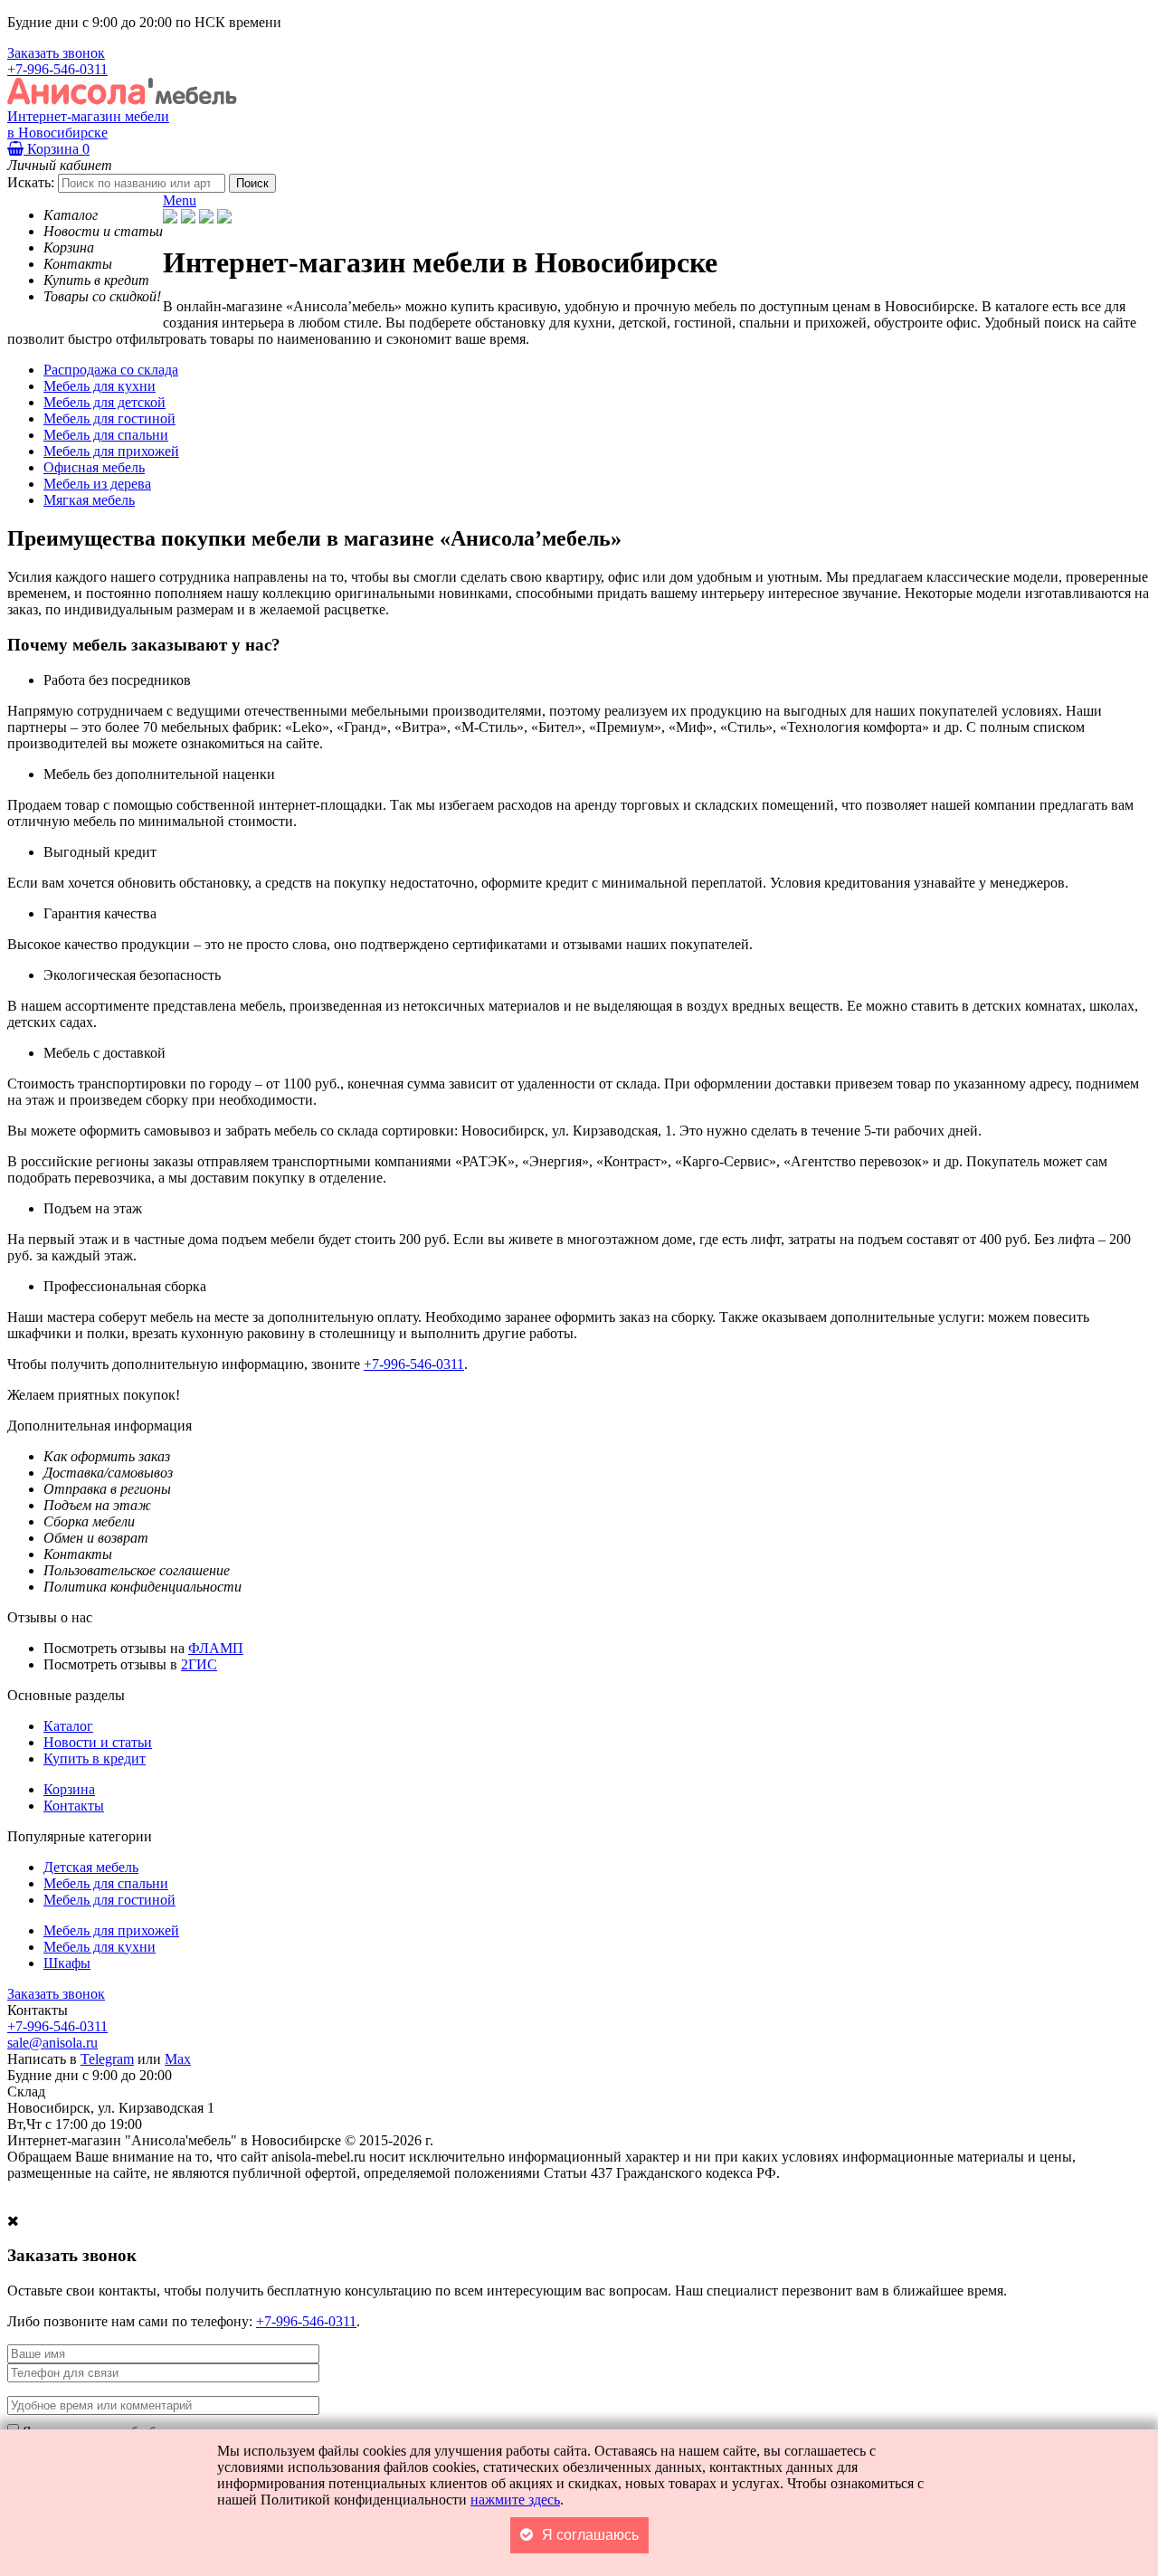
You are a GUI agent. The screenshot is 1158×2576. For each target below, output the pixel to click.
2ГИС (199, 1664)
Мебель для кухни (100, 1947)
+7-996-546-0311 (57, 69)
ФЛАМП (216, 1648)
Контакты (74, 1806)
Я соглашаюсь (590, 2535)
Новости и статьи (98, 1742)
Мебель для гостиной (109, 1900)
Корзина (57, 149)
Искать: (31, 182)
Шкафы (67, 1963)
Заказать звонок (56, 53)
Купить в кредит (95, 1759)
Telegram (107, 2059)
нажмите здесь (515, 2500)
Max (178, 2059)
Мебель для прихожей (111, 1930)
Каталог (68, 1726)
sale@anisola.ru (52, 2043)
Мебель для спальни (106, 1883)
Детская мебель (91, 1867)
